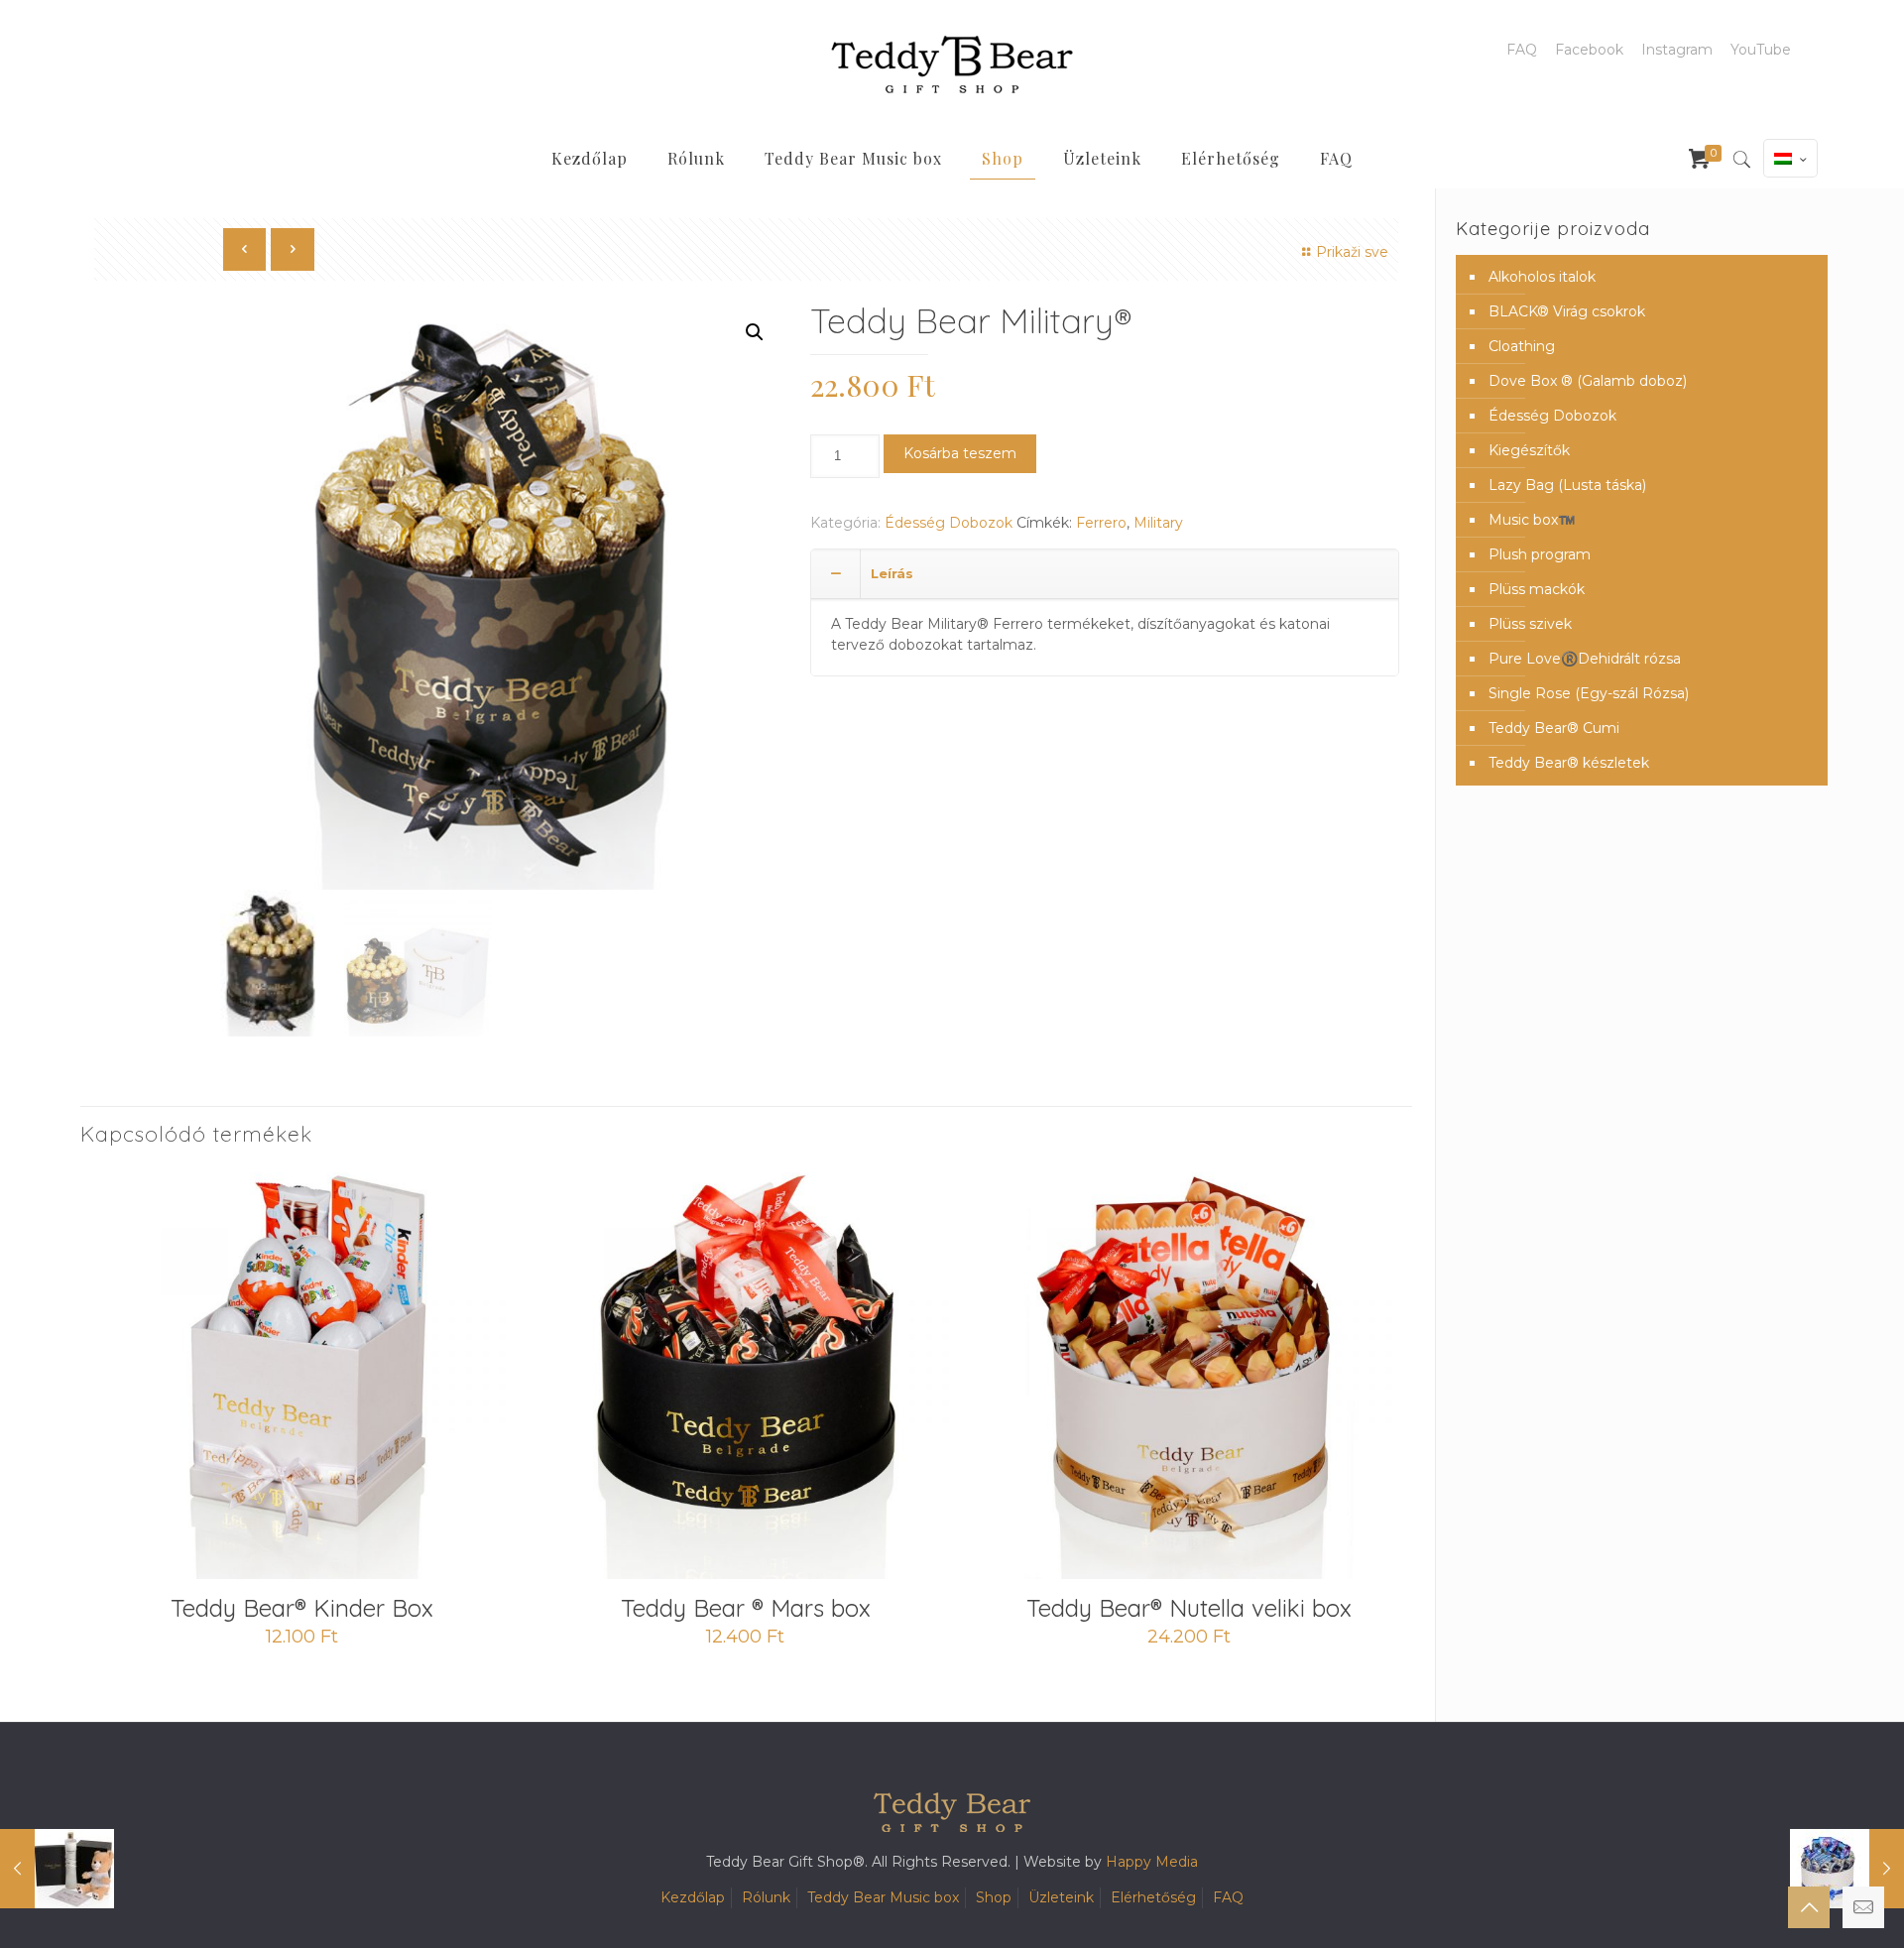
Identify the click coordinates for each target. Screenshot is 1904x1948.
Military (1158, 523)
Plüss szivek (1530, 624)
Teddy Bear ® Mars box (746, 1608)
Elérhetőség (1153, 1897)
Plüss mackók (1537, 589)
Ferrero (1101, 523)
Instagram (1677, 50)
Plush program (1540, 554)
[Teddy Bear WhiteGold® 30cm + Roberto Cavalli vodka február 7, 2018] (57, 1869)
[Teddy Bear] (952, 64)
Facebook (1589, 50)
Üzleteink (1061, 1897)
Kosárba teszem (960, 453)
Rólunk (766, 1897)
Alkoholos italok (1542, 277)
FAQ (1522, 50)
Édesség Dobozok (949, 523)
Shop (994, 1897)
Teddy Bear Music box (883, 1897)
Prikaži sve (1352, 252)
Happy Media (1152, 1862)
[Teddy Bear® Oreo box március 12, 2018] (1847, 1869)
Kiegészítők (1529, 450)
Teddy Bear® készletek (1569, 763)
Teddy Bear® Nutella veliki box (1189, 1608)
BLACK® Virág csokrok (1567, 311)
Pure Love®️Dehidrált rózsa (1585, 659)
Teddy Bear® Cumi (1554, 728)
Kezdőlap (693, 1897)
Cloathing (1522, 346)
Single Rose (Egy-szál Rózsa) (1589, 693)
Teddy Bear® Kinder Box (302, 1608)
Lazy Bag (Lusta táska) (1567, 485)
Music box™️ (1532, 520)
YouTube (1761, 50)
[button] (755, 332)
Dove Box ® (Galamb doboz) (1588, 381)
